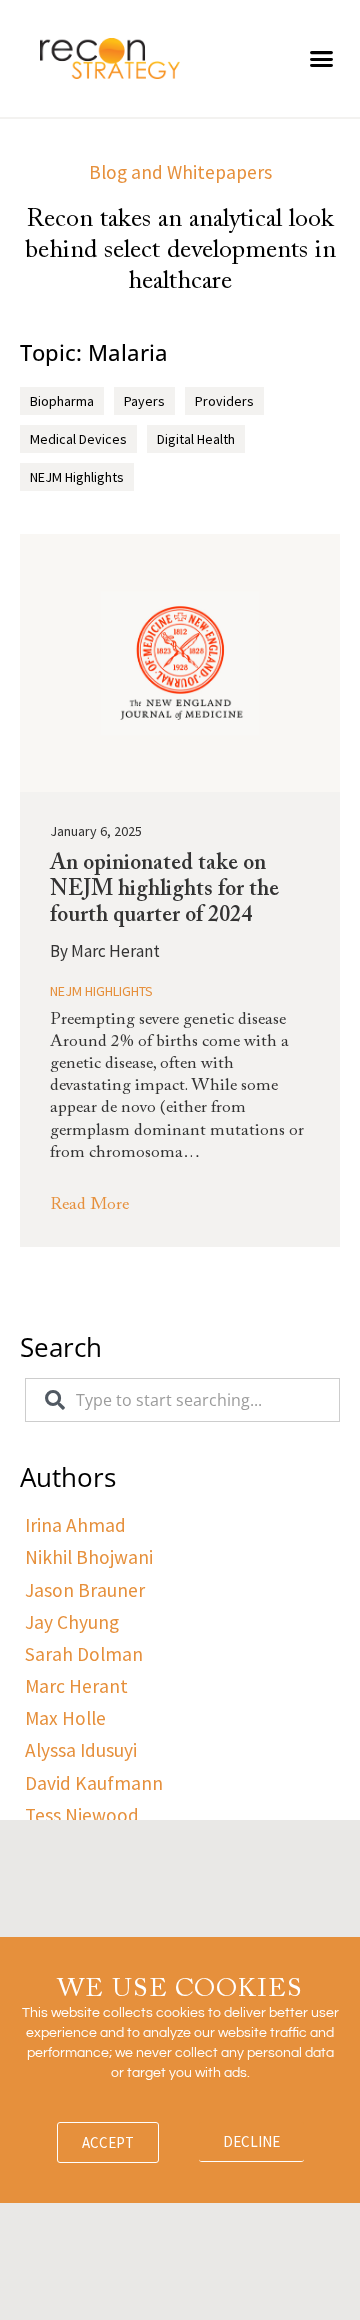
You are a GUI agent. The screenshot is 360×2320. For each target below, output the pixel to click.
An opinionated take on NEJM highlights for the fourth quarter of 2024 (164, 890)
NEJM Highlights (101, 991)
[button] (322, 59)
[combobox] (182, 1400)
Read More (89, 1205)
